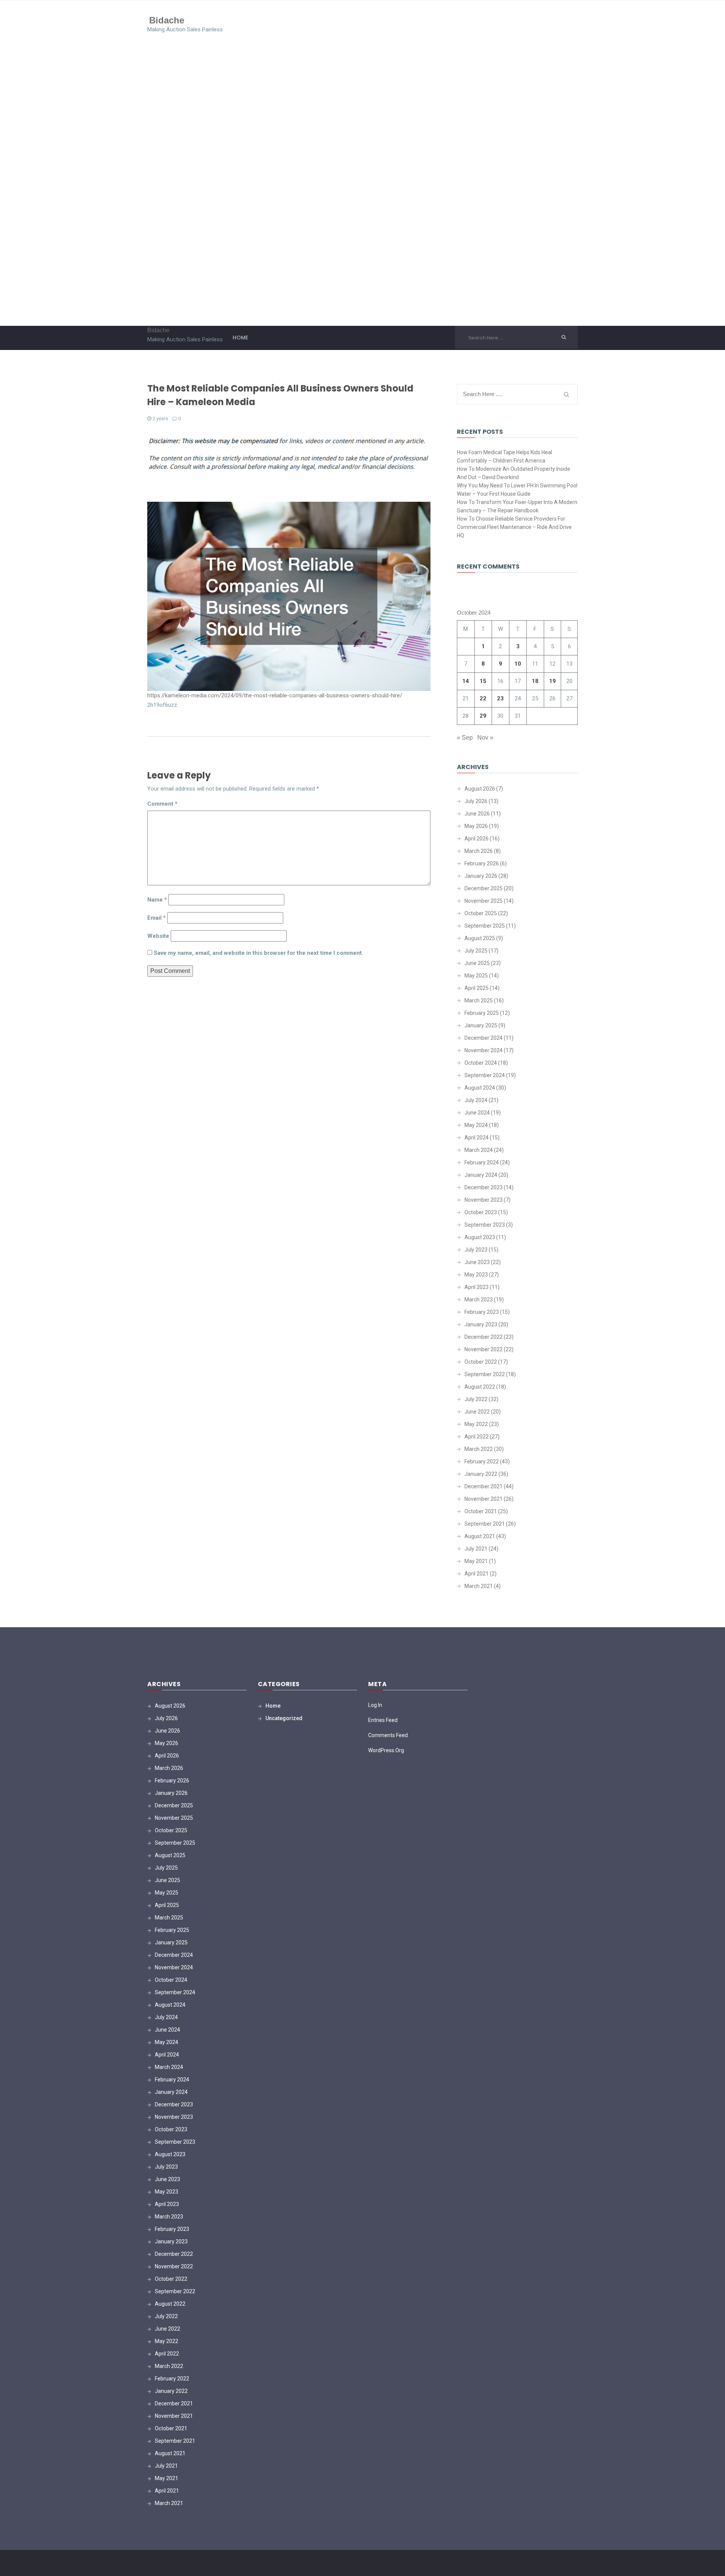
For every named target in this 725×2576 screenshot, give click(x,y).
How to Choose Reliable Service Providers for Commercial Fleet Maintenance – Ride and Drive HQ (514, 527)
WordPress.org (386, 1750)
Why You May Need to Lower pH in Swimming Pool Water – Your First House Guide (517, 490)
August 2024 (480, 1088)
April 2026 (477, 839)
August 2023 (480, 1237)
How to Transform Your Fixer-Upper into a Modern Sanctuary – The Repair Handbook (517, 506)
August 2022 (480, 1387)
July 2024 (476, 1100)
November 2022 (484, 1349)
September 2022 (485, 1374)
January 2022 (481, 1474)
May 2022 (476, 1424)
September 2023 (485, 1225)
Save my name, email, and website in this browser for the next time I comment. (258, 953)
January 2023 (481, 1324)
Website (158, 936)
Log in (375, 1705)
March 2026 (479, 851)
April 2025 (477, 988)
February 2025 (482, 1013)
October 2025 (481, 913)
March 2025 (479, 1000)
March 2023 (479, 1300)
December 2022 (484, 1337)
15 (483, 681)
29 (483, 716)
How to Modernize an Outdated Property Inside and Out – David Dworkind (514, 473)
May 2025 (476, 976)
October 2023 (481, 1212)
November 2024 (484, 1050)
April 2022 (477, 1437)
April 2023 (477, 1287)
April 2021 (477, 1574)
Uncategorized (284, 1718)
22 (483, 698)
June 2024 (477, 1113)
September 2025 (485, 926)
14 (466, 681)
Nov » (485, 738)
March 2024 (479, 1150)
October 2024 (481, 1063)
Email (157, 918)
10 (518, 664)
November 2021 (484, 1499)
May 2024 (476, 1125)
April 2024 (477, 1138)
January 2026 (481, 876)
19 (552, 681)
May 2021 (476, 1561)
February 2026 (482, 863)
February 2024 (482, 1162)
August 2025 (480, 938)
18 (535, 681)
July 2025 (476, 951)
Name (157, 900)
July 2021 (476, 1549)
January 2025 (481, 1025)
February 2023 (482, 1312)
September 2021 (485, 1524)
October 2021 (481, 1511)
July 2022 (476, 1399)
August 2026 (480, 789)
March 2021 (479, 1586)
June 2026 (477, 814)
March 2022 (479, 1449)
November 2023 (484, 1200)
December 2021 (484, 1486)
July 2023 (476, 1250)
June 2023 (477, 1262)
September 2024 (485, 1075)
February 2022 (482, 1461)
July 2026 (476, 801)
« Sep (465, 738)
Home (240, 338)
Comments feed (388, 1735)
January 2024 (481, 1175)
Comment (162, 804)
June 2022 (477, 1412)
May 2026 (476, 826)
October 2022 (481, 1362)
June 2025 (477, 963)
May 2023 (476, 1275)
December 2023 (484, 1187)
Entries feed (383, 1720)
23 (500, 698)
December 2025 (484, 888)
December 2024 (484, 1038)
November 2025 (484, 901)
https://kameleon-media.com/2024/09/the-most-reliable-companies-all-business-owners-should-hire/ (275, 695)
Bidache (167, 20)
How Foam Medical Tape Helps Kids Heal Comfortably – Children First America (504, 456)
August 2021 (480, 1536)
